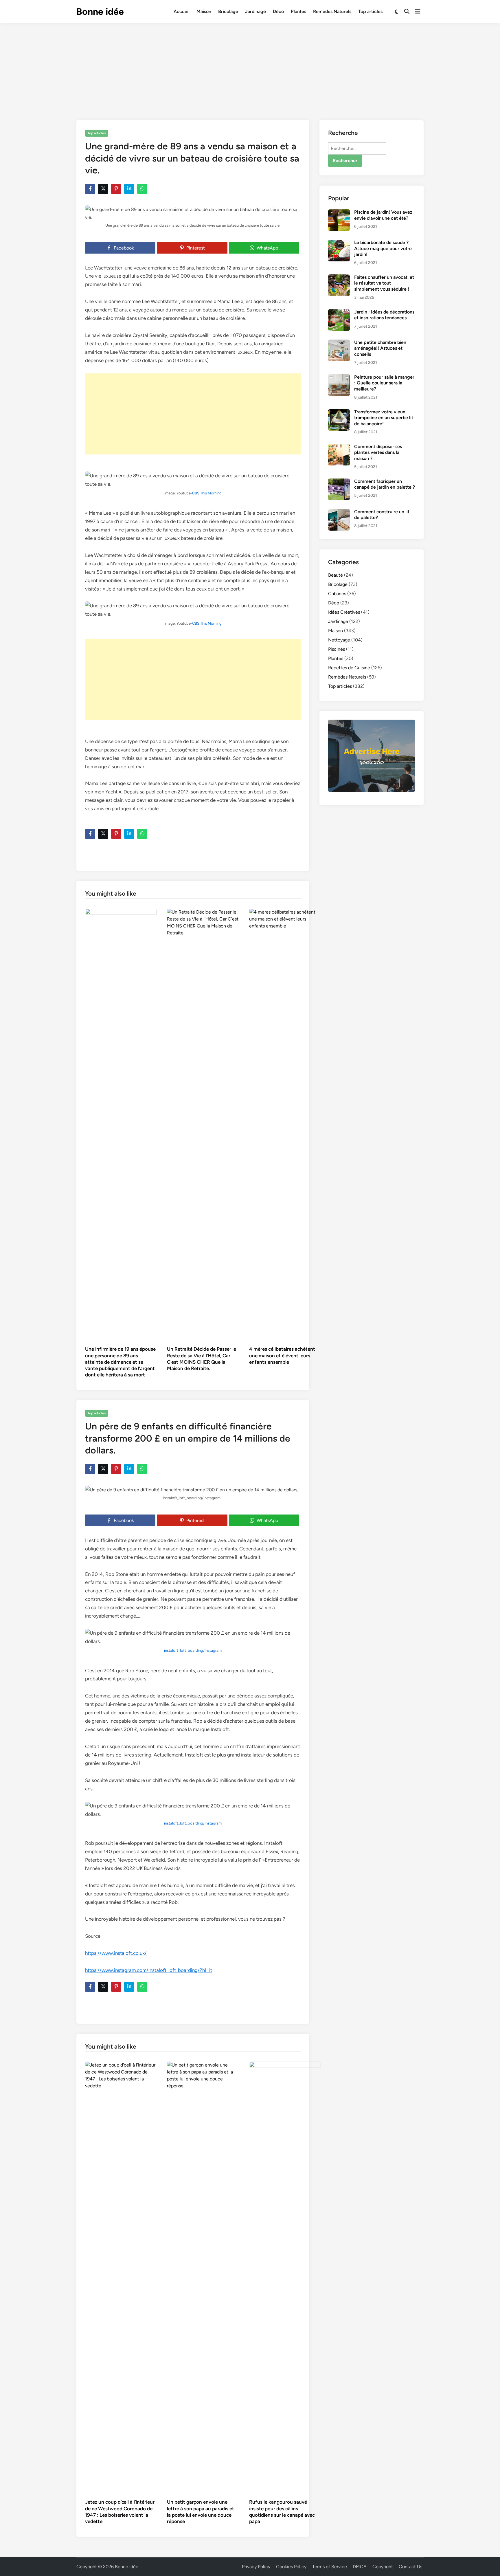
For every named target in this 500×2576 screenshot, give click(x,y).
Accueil (182, 11)
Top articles (370, 11)
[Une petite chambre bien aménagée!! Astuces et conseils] (339, 343)
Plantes (298, 11)
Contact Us (410, 2567)
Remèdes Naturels (332, 11)
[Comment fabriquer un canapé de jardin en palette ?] (339, 482)
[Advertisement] (250, 67)
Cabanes (337, 594)
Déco (278, 11)
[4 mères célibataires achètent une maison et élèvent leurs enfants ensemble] (285, 1125)
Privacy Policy (256, 2567)
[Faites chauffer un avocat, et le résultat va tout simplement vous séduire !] (339, 278)
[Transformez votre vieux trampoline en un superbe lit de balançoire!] (339, 412)
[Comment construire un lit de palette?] (339, 512)
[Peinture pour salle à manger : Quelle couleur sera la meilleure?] (339, 378)
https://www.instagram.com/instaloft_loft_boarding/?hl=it (149, 1970)
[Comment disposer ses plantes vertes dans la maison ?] (339, 447)
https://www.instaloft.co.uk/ (116, 1953)
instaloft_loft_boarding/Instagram (193, 1650)
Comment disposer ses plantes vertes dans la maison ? (378, 452)
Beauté (336, 575)
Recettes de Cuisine (349, 668)
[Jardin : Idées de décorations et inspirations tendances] (339, 312)
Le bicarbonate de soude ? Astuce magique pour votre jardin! (383, 248)
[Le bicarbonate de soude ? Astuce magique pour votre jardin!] (339, 243)
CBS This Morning (207, 493)
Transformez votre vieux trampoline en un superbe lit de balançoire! (384, 418)
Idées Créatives (344, 612)
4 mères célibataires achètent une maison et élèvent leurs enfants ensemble (282, 1355)
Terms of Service (330, 2567)
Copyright (383, 2567)
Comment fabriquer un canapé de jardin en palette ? (385, 484)
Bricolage (228, 11)
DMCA (360, 2567)
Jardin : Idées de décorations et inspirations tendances (384, 315)
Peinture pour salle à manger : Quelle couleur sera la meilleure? (384, 383)
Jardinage (255, 11)
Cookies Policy (291, 2567)
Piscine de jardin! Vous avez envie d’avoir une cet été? (383, 215)
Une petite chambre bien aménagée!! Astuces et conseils (380, 348)
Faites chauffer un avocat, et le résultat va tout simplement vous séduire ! (384, 283)
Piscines (337, 649)
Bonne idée (100, 12)
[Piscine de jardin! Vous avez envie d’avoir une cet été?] (339, 213)
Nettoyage (339, 640)
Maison (204, 11)
